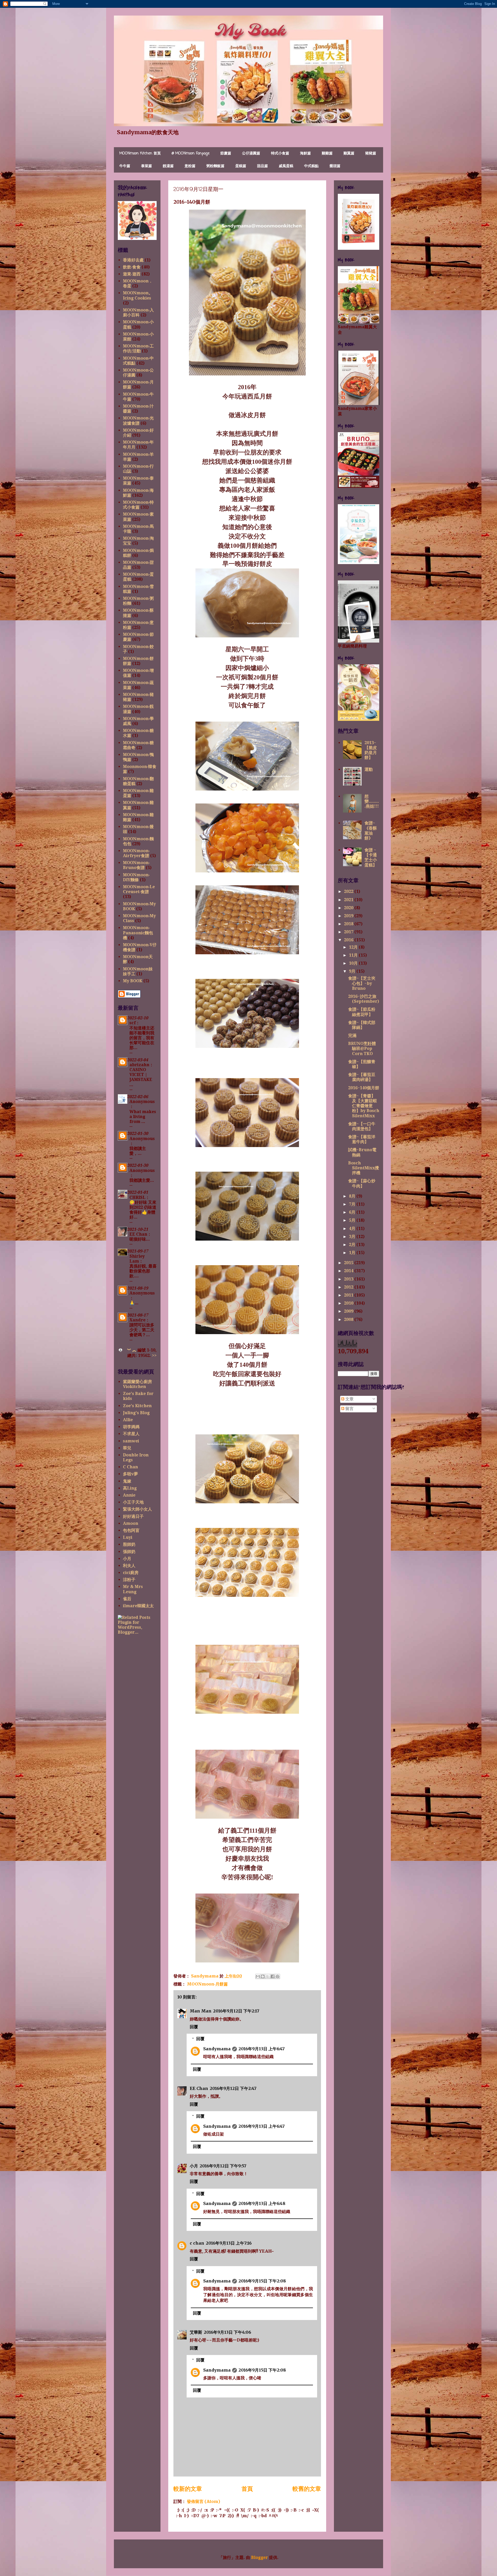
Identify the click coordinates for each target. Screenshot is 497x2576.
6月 (353, 1212)
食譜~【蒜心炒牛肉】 (362, 1183)
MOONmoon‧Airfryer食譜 (136, 853)
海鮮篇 (305, 154)
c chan (197, 2243)
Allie (128, 1420)
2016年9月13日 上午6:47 (262, 2049)
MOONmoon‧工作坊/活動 (138, 348)
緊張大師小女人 (137, 1509)
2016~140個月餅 (364, 1088)
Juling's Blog (136, 1413)
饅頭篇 (335, 166)
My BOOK (133, 981)
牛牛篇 (125, 166)
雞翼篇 (349, 154)
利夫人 (129, 1566)
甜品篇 (262, 166)
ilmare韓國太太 (138, 1606)
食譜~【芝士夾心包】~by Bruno (362, 983)
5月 (353, 1220)
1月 (353, 1253)
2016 (349, 940)
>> (154, 1355)
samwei (131, 1441)
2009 (349, 1311)
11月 (354, 955)
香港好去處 (133, 260)
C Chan (130, 1467)
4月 (353, 1229)
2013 (349, 1279)
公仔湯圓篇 (251, 154)
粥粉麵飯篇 (215, 166)
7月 (353, 1204)
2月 (353, 1245)
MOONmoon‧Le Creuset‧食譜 (139, 889)
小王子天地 (133, 1502)
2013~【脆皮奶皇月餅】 (371, 750)
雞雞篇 (327, 154)
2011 (349, 1295)
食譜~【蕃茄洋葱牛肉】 (362, 1139)
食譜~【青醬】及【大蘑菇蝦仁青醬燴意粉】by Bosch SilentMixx (364, 1106)
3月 (353, 1237)
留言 (349, 1409)
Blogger (260, 2557)
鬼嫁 (127, 1481)
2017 (349, 932)
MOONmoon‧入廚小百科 (138, 312)
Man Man (201, 2011)
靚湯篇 (168, 166)
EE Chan (199, 2088)
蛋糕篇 (241, 166)
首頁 (247, 2489)
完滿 (352, 1036)
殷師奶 (129, 1544)
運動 (369, 769)
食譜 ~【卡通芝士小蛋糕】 (371, 858)
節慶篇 (226, 154)
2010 (349, 1303)
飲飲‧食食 (132, 267)
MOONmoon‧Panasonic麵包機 (138, 933)
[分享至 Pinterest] (277, 1976)
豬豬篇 (371, 154)
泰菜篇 (147, 166)
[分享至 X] (268, 1976)
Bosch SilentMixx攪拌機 (364, 1168)
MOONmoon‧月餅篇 (207, 1984)
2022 (349, 891)
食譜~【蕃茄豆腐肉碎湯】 (362, 1077)
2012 (349, 1287)
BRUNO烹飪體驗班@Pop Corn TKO (362, 1048)
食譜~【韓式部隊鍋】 (362, 1025)
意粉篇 (190, 166)
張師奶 (129, 1552)
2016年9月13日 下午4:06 (227, 2332)
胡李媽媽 (131, 1427)
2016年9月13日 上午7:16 (229, 2243)
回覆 (194, 2027)
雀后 (127, 1599)
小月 (194, 2166)
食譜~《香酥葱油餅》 (371, 831)
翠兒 (127, 1448)
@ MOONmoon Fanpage (191, 154)
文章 (349, 1399)
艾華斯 (196, 2332)
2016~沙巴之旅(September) (364, 999)
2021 (349, 900)
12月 (354, 947)
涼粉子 (129, 1580)
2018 (349, 924)
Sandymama (217, 2049)
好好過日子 (133, 1516)
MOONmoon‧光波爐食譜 (138, 421)
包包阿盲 (131, 1530)
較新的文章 (188, 2489)
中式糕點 (311, 166)
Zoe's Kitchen (137, 1406)
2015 (349, 1263)
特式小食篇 (280, 154)
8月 (353, 1196)
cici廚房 (131, 1573)
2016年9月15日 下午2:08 (262, 2281)
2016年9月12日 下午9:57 (223, 2166)
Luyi (128, 1537)
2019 (349, 916)
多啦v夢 (130, 1474)
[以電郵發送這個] (258, 1976)
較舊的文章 (307, 2489)
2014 (349, 1271)
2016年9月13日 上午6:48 (262, 2203)
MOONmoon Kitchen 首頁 (140, 154)
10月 (354, 963)
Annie (129, 1495)
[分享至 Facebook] (273, 1976)
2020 (349, 908)
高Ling (130, 1488)
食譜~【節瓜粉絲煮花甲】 (362, 1012)
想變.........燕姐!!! (372, 801)
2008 (349, 1319)
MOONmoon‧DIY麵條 (136, 877)
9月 (353, 971)
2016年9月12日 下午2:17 (236, 2011)
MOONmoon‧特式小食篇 (138, 505)
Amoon (131, 1523)
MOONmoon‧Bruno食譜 (136, 865)
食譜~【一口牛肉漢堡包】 (362, 1126)
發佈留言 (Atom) (203, 2501)
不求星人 (131, 1434)
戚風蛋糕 (286, 166)
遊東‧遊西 (132, 274)
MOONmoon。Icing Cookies (138, 295)
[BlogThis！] (263, 1976)
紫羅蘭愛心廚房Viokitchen (137, 1384)
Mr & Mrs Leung (133, 1589)
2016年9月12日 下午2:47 (233, 2088)
